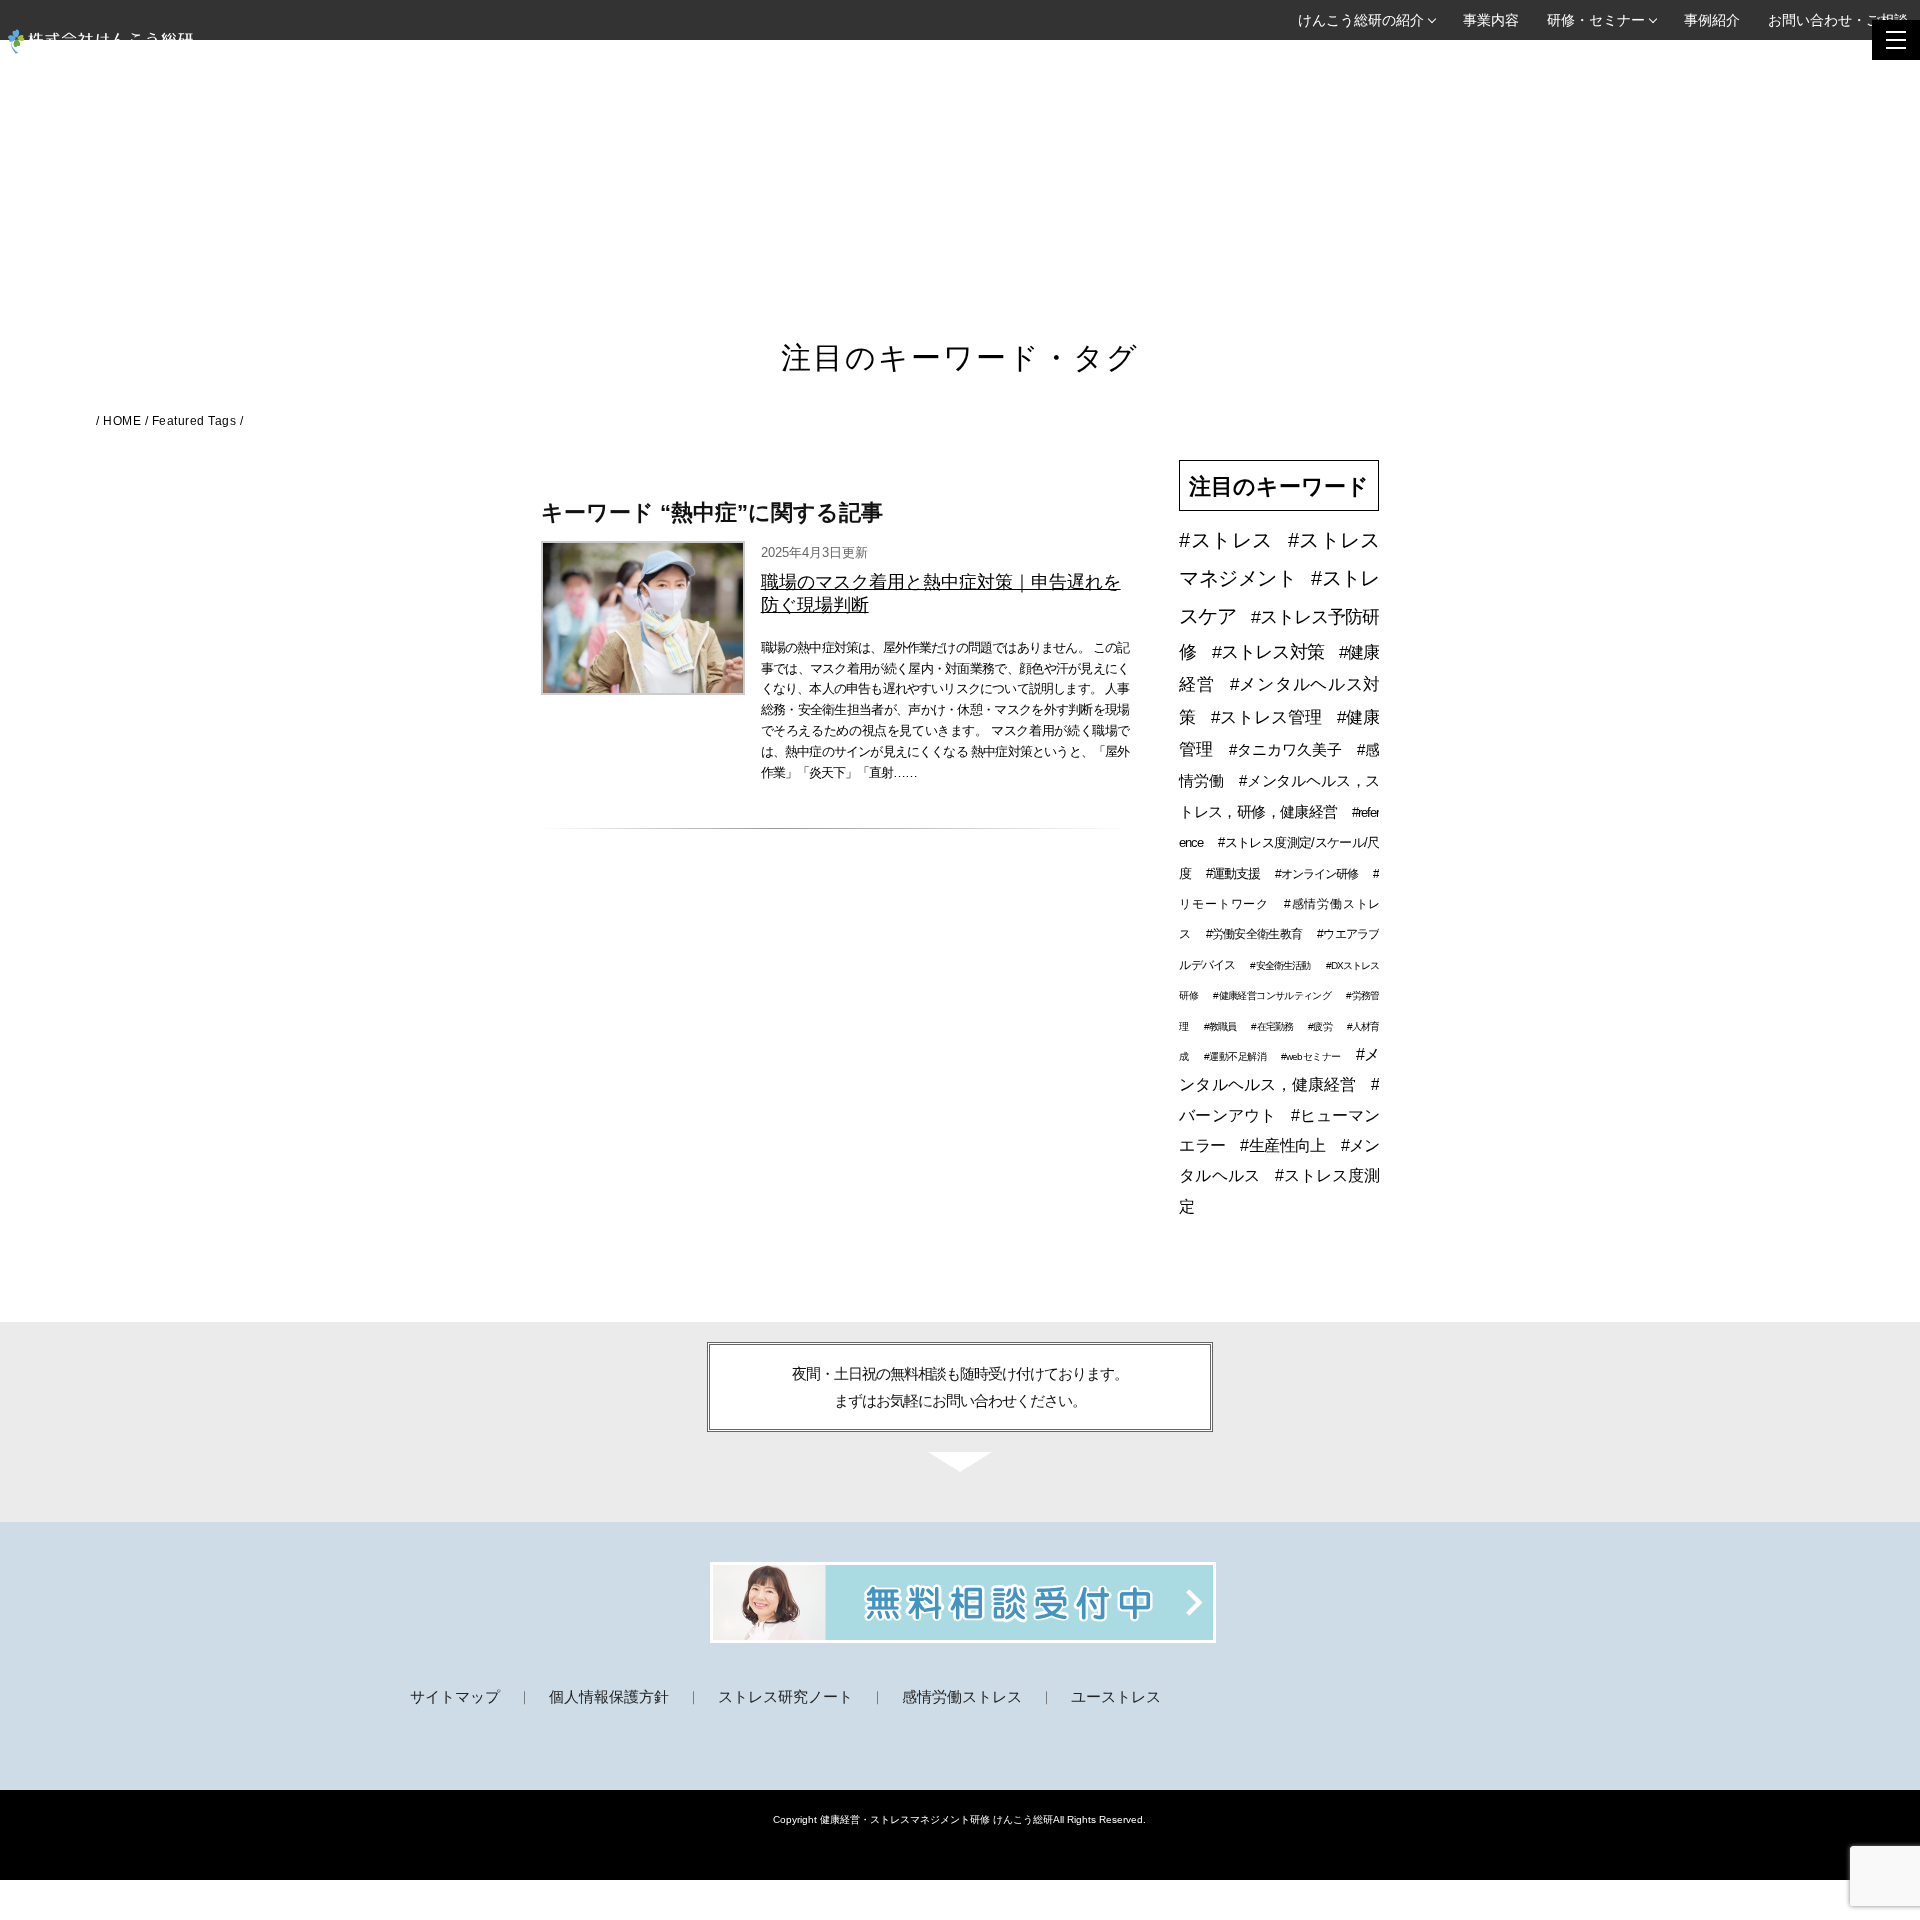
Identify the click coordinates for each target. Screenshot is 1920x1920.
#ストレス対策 (1268, 652)
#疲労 (1320, 1026)
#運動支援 (1233, 873)
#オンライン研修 (1316, 874)
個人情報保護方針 (609, 1696)
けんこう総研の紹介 (1361, 20)
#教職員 (1220, 1026)
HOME (122, 421)
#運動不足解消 (1235, 1056)
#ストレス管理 (1266, 717)
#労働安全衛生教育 (1254, 934)
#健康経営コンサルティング (1272, 995)
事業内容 (1491, 20)
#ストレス (1225, 540)
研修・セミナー (1596, 20)
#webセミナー (1311, 1056)
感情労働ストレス (962, 1696)
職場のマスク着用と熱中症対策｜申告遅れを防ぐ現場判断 (941, 593)
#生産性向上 (1282, 1145)
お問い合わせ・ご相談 (1838, 20)
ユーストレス (1116, 1696)
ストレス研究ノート (785, 1696)
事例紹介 (1712, 20)
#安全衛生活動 (1280, 965)
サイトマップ (455, 1696)
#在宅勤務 (1272, 1026)
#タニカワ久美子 (1286, 749)
